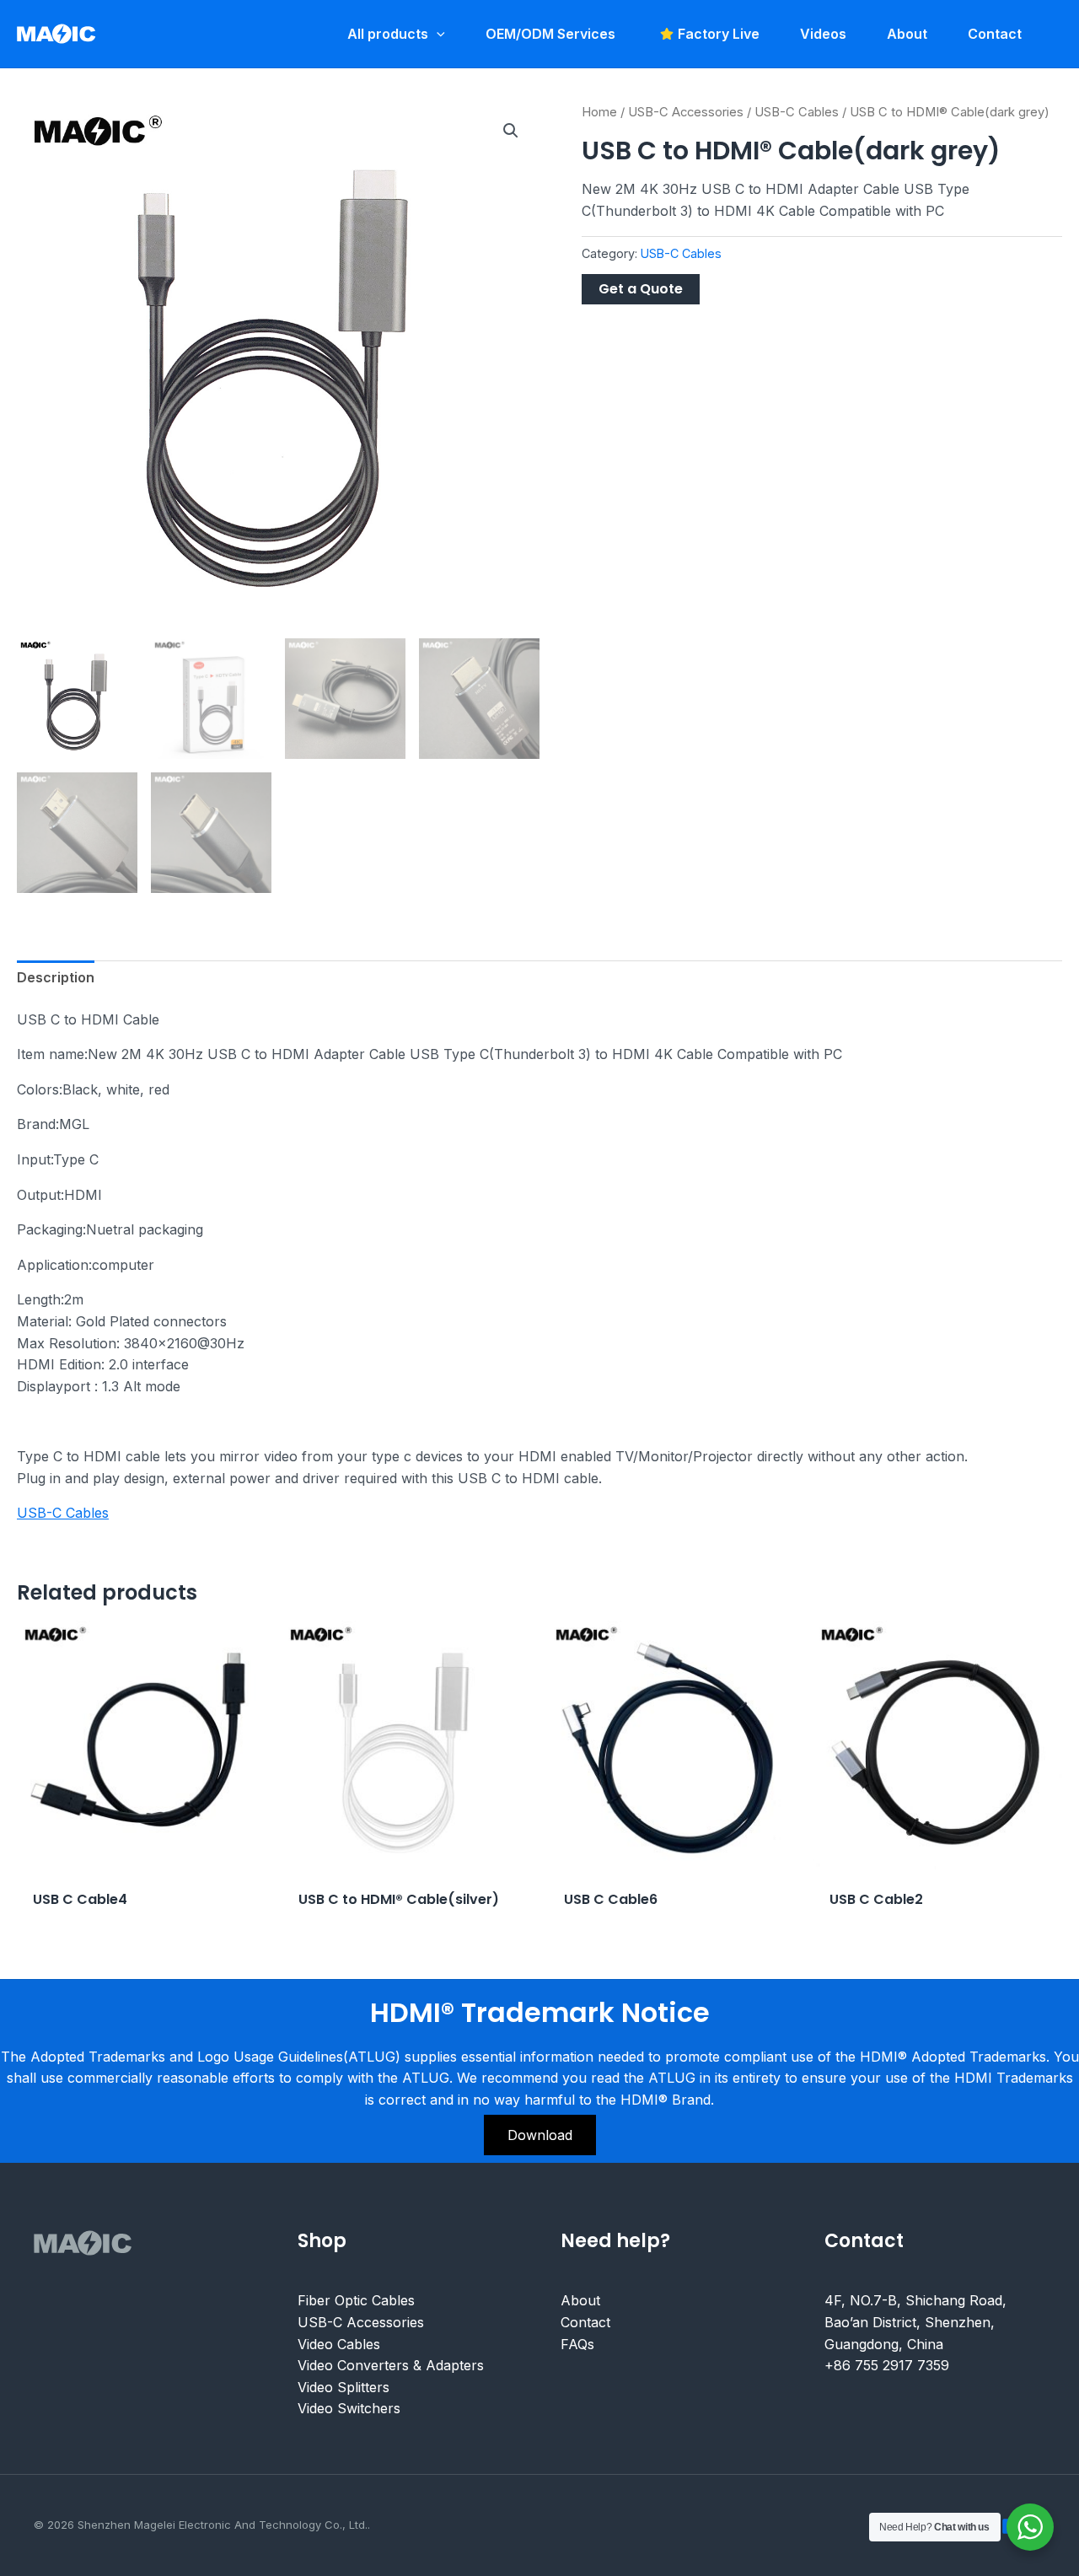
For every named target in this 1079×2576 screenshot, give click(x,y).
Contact (585, 2322)
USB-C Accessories (686, 112)
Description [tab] (56, 977)
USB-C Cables (797, 112)
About (580, 2300)
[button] (511, 131)
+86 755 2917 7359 (887, 2365)
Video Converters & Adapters (391, 2365)
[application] (437, 34)
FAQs (577, 2344)
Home (599, 112)
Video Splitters (344, 2387)
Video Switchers (349, 2408)
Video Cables (339, 2344)
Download (540, 2135)
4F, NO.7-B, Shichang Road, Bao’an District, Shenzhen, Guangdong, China (915, 2322)
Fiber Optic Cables (356, 2300)
